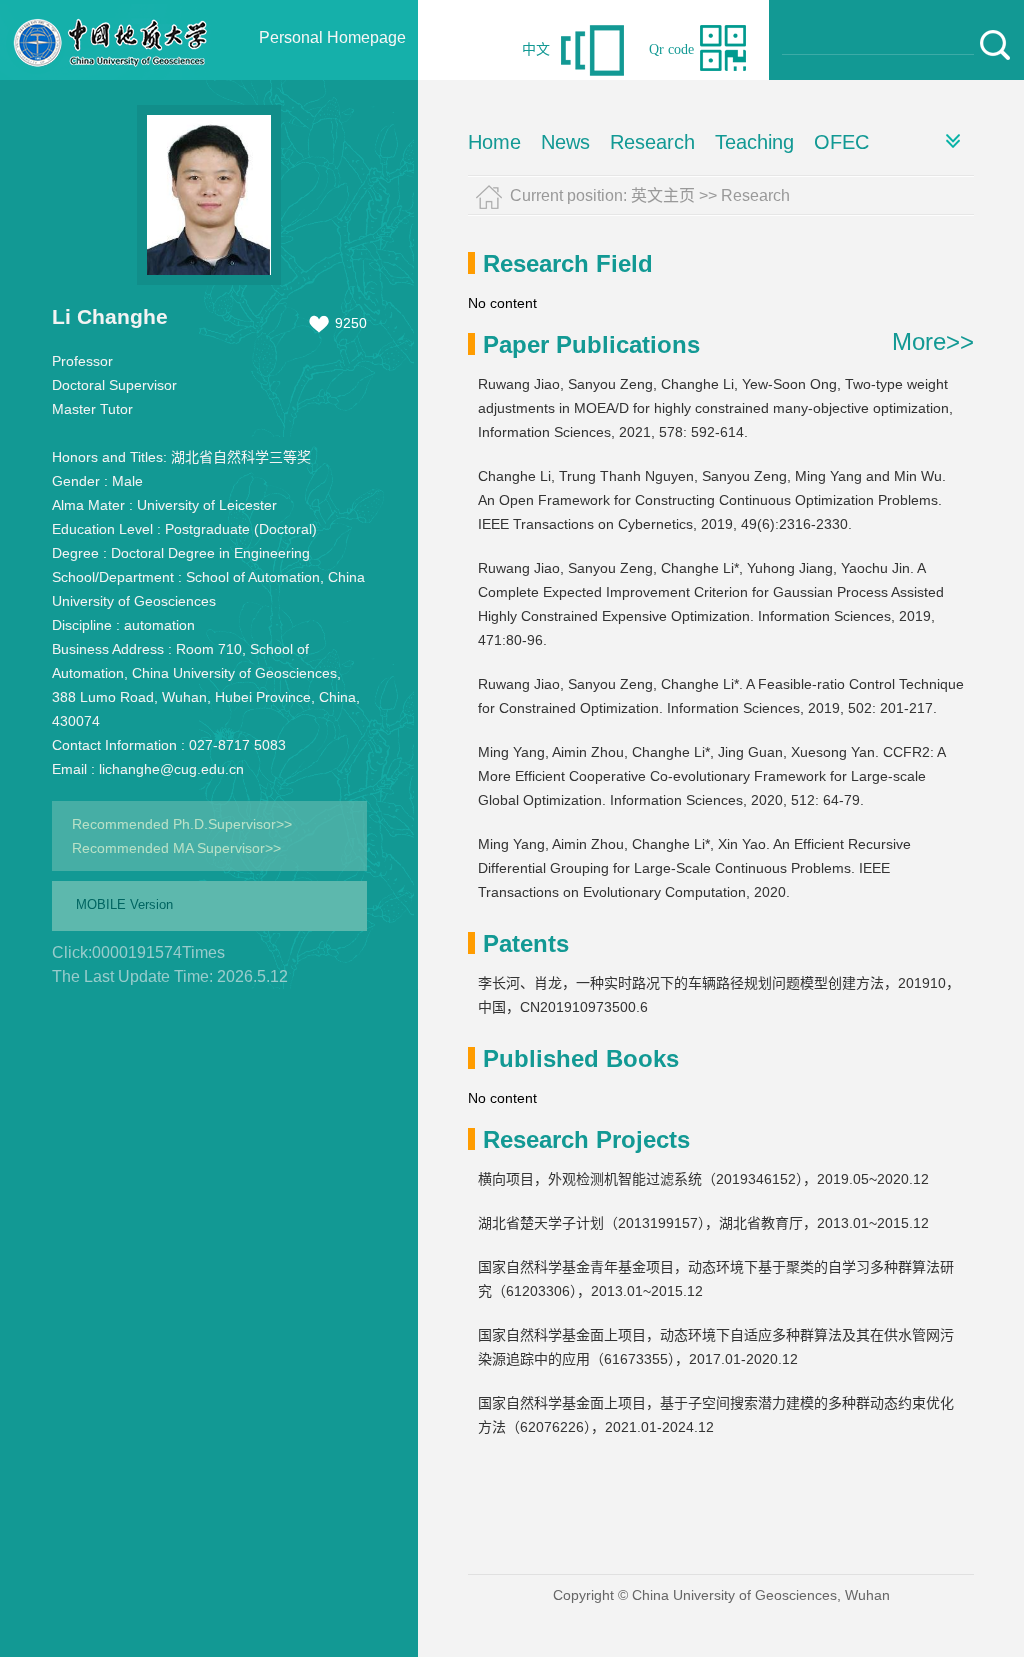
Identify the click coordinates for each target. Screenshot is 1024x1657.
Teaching (754, 142)
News (565, 142)
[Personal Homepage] (111, 75)
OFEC (841, 142)
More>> (933, 342)
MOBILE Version (124, 904)
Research (652, 142)
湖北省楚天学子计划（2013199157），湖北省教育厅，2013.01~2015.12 (703, 1223)
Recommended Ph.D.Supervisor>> (182, 824)
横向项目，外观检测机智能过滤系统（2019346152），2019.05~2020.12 (703, 1179)
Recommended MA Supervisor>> (176, 848)
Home (494, 142)
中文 (536, 49)
